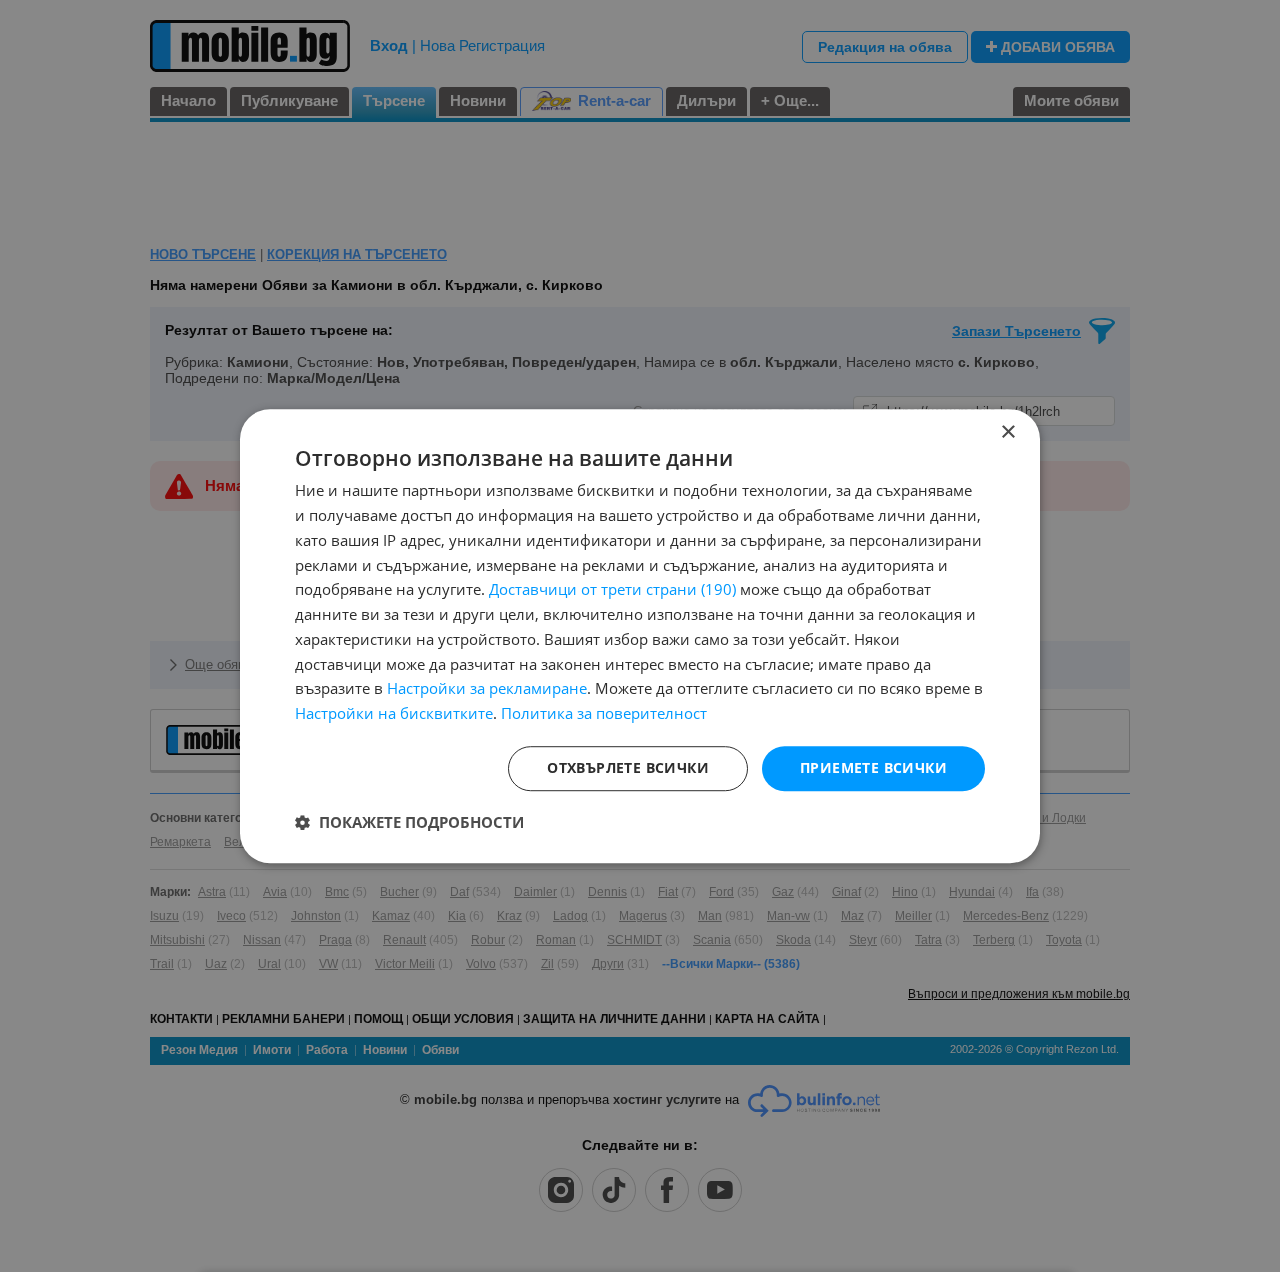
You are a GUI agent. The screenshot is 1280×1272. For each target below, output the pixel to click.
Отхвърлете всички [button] (628, 767)
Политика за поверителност (604, 713)
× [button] (1007, 432)
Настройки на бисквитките (394, 713)
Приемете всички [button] (873, 767)
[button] (409, 822)
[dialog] (640, 636)
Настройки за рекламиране (487, 689)
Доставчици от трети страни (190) (612, 590)
